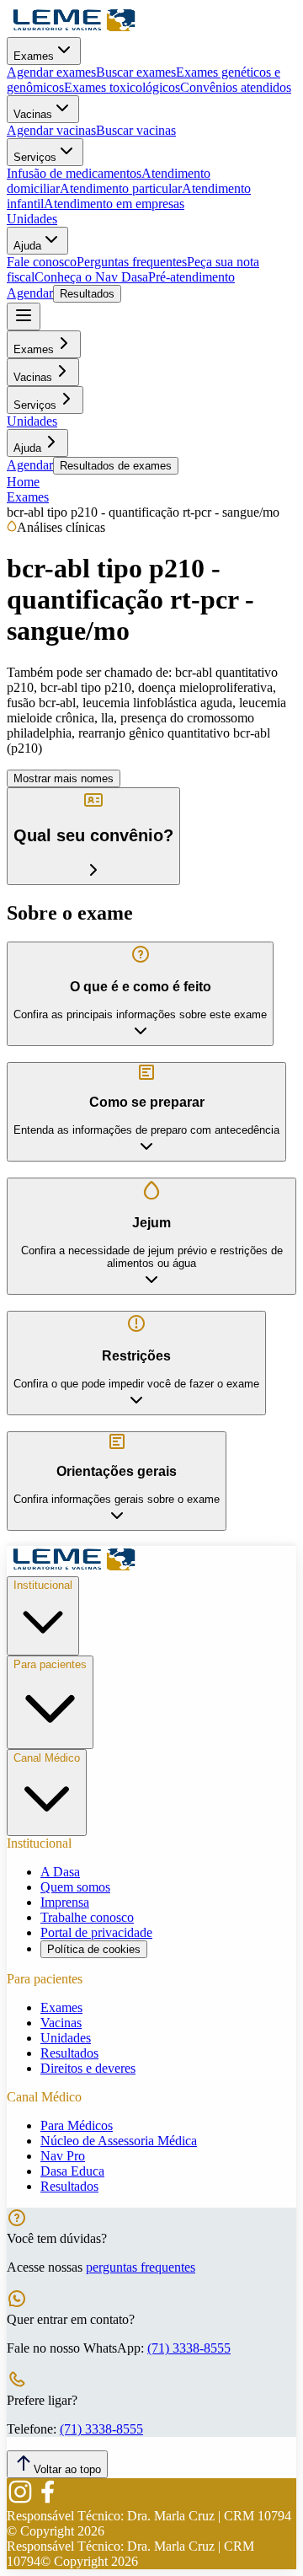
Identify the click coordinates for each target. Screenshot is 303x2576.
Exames (34, 56)
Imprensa (65, 1902)
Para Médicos (77, 2125)
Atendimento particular (121, 188)
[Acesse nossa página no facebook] (47, 2501)
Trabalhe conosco (87, 1917)
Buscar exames (136, 72)
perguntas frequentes (141, 2267)
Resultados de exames (116, 466)
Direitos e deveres (88, 2068)
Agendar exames (51, 72)
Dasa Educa (72, 2171)
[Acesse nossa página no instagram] (20, 2501)
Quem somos (75, 1887)
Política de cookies (94, 1949)
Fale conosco (42, 262)
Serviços (35, 157)
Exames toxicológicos (122, 87)
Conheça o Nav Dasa (91, 277)
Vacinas (33, 114)
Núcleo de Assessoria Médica (119, 2141)
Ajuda (27, 246)
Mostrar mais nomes (64, 778)
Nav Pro (63, 2156)
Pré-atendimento (191, 277)
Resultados (87, 294)
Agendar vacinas (51, 130)
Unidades (32, 219)
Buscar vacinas (136, 130)
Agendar (30, 293)
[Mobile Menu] (24, 317)
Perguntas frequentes (132, 262)
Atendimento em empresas (114, 204)
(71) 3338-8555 (189, 2348)
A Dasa (60, 1872)
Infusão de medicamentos (74, 173)
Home (23, 482)
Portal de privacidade (96, 1932)
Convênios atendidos (236, 87)
